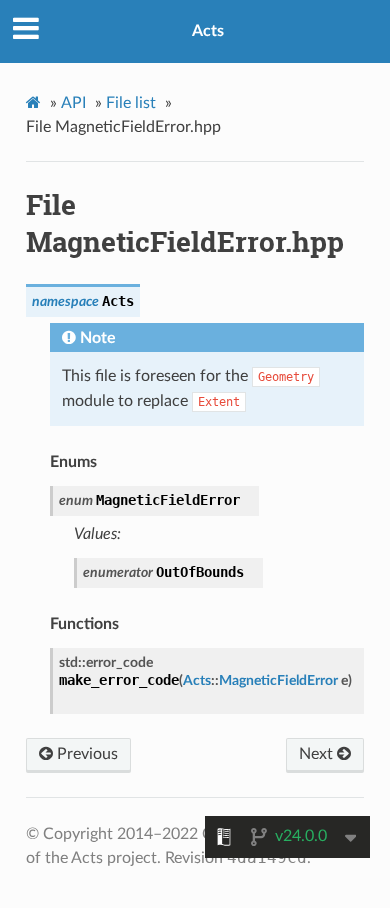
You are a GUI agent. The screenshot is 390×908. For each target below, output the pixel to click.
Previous (85, 754)
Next (318, 754)
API (73, 103)
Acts (208, 31)
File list (131, 103)
